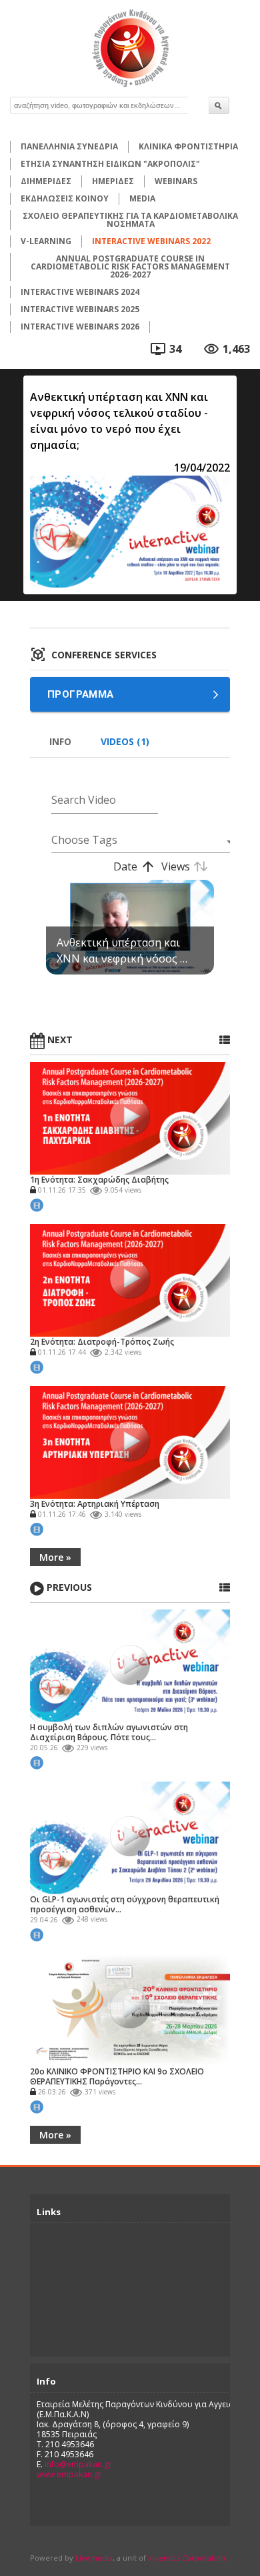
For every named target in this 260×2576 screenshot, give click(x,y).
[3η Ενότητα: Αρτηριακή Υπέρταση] (130, 1441)
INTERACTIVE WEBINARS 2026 (80, 327)
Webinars (176, 181)
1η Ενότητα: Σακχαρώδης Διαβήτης (99, 1180)
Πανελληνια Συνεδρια (69, 146)
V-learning (46, 241)
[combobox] (135, 840)
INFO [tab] (60, 741)
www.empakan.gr (69, 2474)
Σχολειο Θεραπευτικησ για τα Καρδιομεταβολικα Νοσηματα (130, 220)
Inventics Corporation (187, 2558)
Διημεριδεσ (46, 181)
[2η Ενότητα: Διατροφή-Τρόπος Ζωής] (130, 1279)
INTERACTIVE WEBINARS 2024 (80, 292)
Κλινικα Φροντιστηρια (188, 146)
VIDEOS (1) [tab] (125, 741)
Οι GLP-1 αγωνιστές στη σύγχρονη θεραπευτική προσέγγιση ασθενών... (125, 1904)
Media (142, 198)
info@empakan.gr (78, 2464)
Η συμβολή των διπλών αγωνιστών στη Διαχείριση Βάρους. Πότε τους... (109, 1732)
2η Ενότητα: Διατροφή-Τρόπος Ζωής (102, 1342)
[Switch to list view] (225, 1040)
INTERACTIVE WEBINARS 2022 (151, 241)
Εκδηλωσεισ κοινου (65, 198)
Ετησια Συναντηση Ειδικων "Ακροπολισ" (110, 164)
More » (55, 1557)
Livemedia (94, 2558)
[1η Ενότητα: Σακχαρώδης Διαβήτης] (130, 1117)
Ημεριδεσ (113, 181)
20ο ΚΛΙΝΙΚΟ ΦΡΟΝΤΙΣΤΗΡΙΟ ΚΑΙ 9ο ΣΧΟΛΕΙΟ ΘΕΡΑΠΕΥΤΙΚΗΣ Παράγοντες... (117, 2076)
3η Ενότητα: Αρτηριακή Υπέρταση (95, 1504)
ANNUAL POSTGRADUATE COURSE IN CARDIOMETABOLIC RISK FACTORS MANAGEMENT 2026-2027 (130, 266)
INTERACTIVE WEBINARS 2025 (80, 309)
